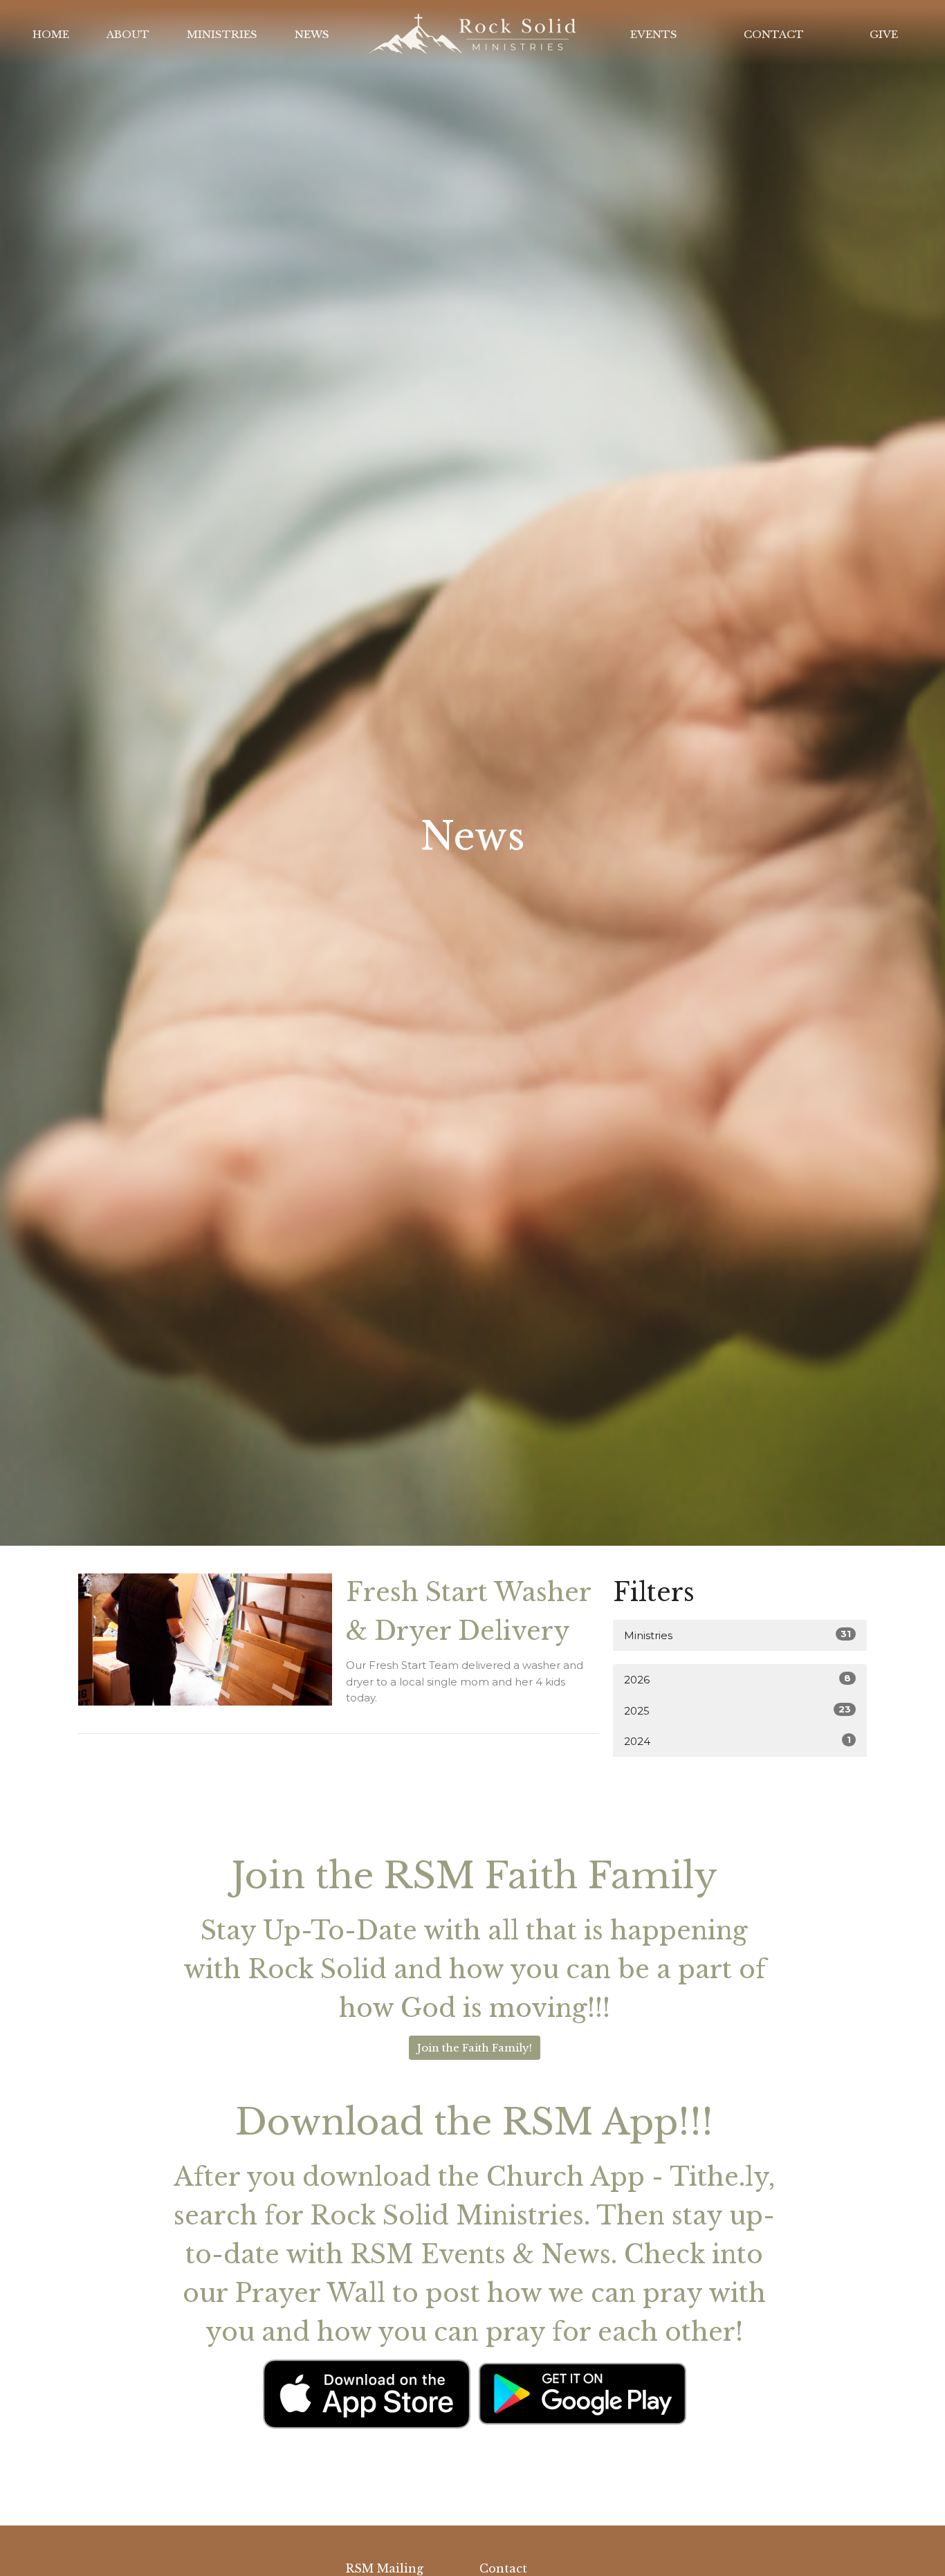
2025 (737, 1710)
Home (51, 34)
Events (654, 34)
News (312, 34)
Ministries (222, 34)
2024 (737, 1741)
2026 (737, 1679)
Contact (774, 34)
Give (884, 34)
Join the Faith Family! (475, 2048)
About (128, 34)
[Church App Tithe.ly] (367, 2392)
